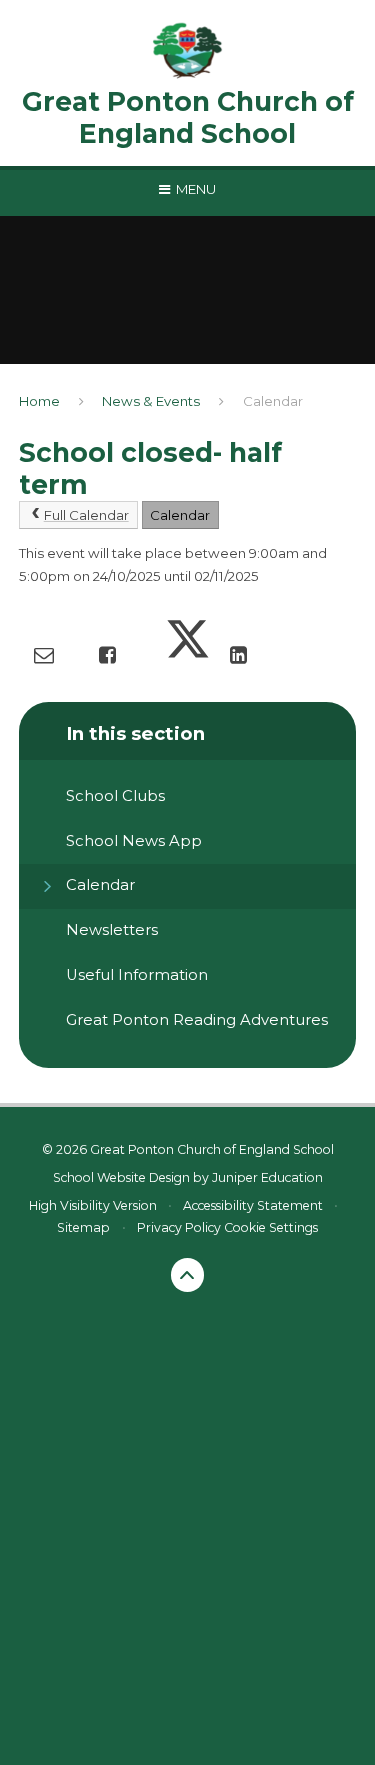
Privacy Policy (179, 1227)
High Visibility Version (93, 1205)
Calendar (273, 401)
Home (39, 401)
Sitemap (83, 1227)
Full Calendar (86, 515)
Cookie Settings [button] (271, 1227)
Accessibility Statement (253, 1205)
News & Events (151, 401)
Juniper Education (267, 1177)
